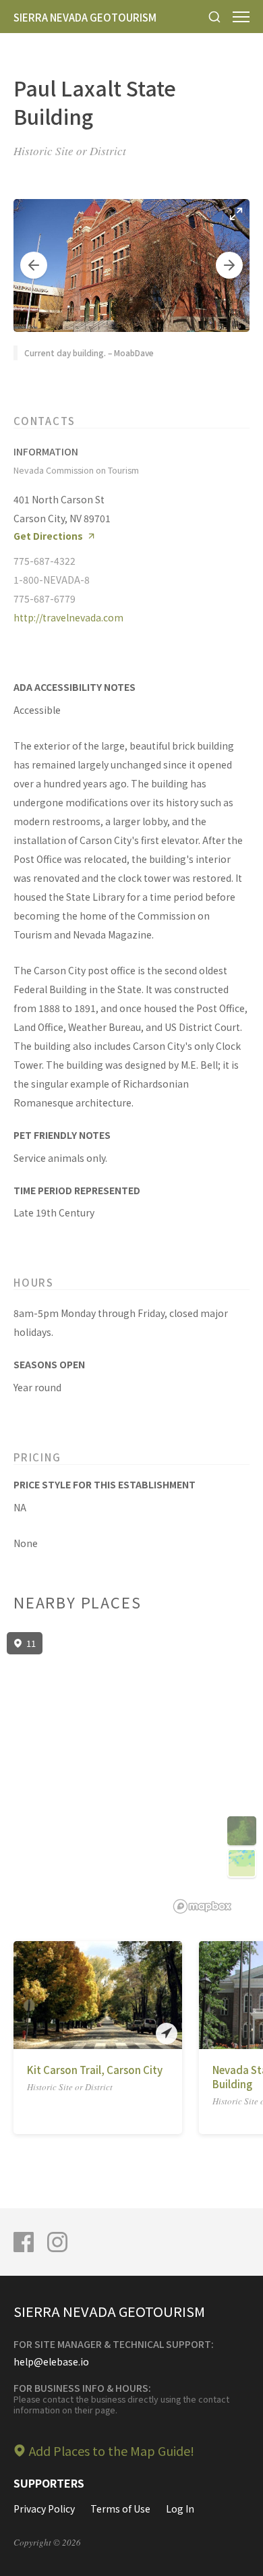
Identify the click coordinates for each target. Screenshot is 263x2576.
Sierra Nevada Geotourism (85, 17)
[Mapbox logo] (202, 1906)
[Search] (214, 17)
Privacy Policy (44, 2509)
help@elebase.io (51, 2361)
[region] (131, 1773)
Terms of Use (120, 2509)
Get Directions (48, 536)
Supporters (49, 2483)
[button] (34, 265)
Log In (180, 2509)
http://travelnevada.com (68, 617)
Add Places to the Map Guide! (112, 2451)
